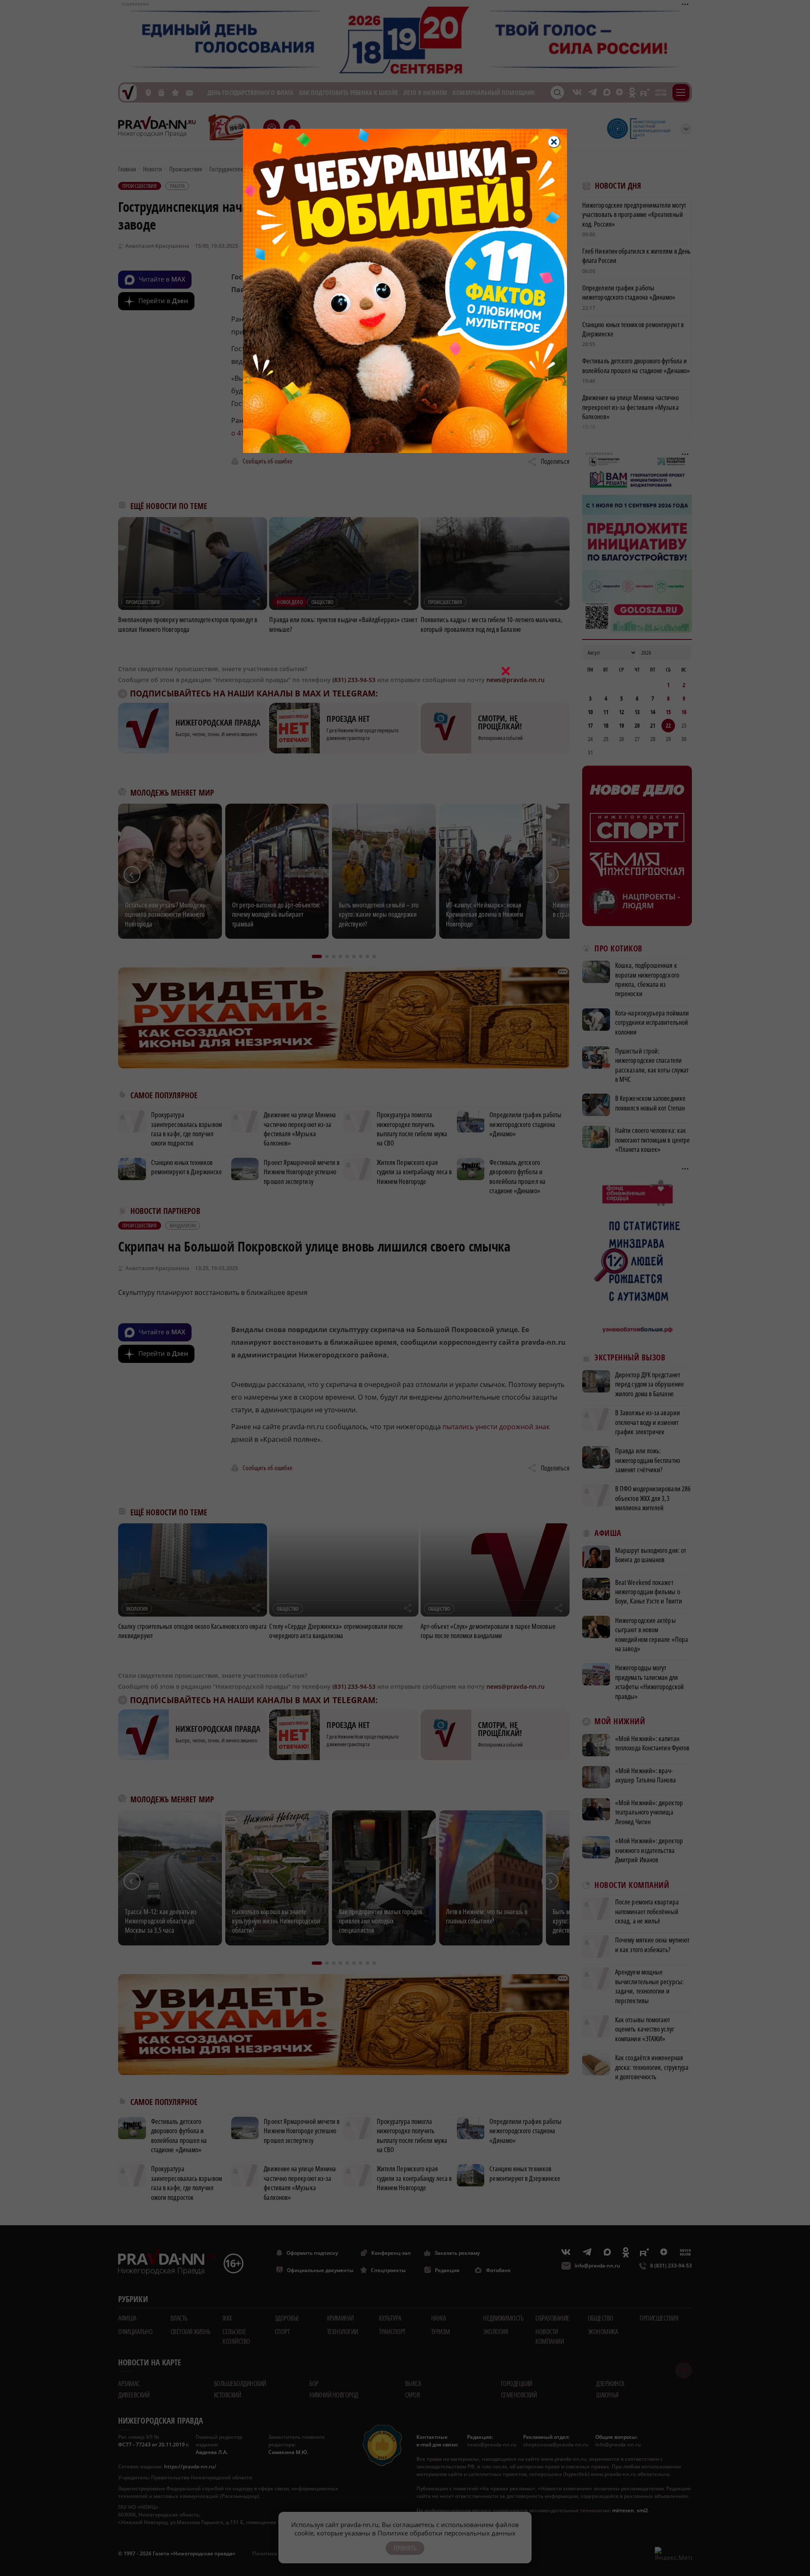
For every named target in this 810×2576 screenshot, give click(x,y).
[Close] (554, 142)
